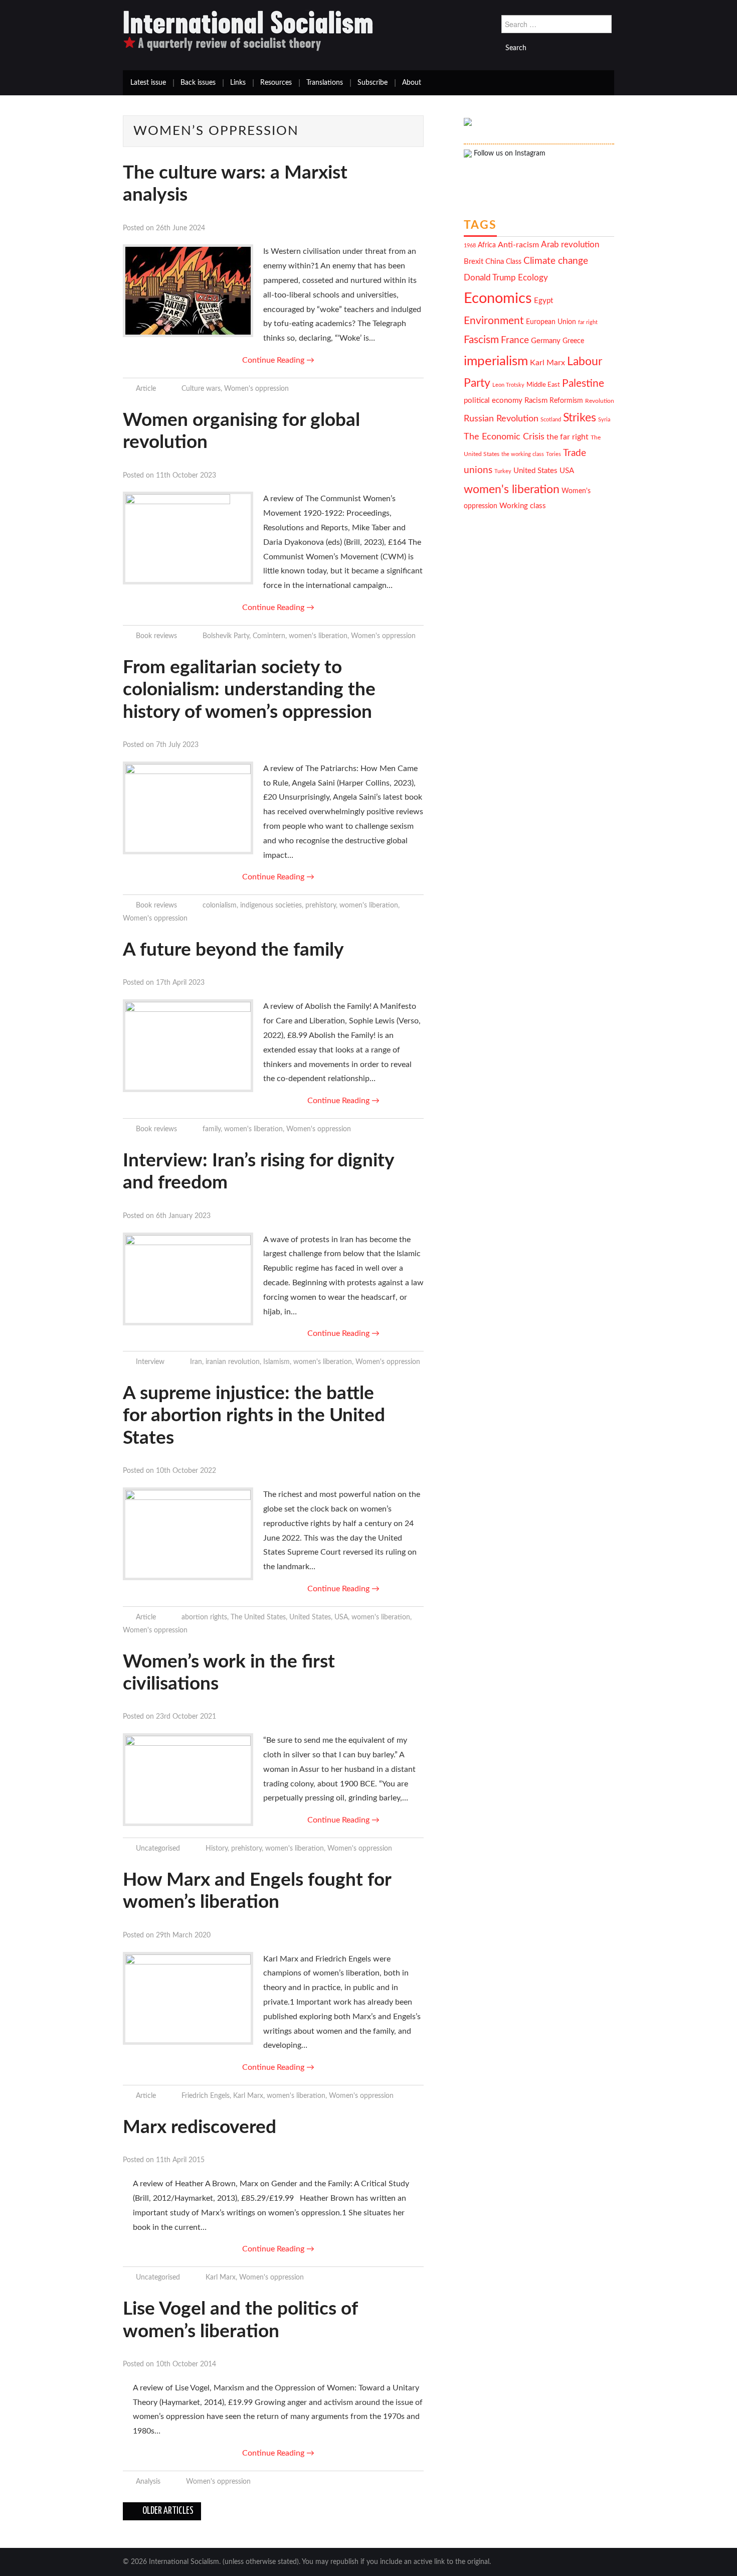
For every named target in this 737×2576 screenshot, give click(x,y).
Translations (325, 83)
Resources (276, 83)
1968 (470, 246)
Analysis (148, 2481)
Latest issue (148, 83)
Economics (498, 298)
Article (146, 389)
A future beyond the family (233, 950)
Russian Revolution (501, 419)
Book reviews (156, 636)
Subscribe (373, 83)
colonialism (220, 905)
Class (514, 262)
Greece (573, 341)
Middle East (543, 385)
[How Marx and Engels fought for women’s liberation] (188, 1998)
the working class (523, 454)
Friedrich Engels (206, 2096)
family (212, 1129)
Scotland (551, 420)
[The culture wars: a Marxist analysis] (188, 291)
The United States (258, 1617)
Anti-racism (518, 245)
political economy (493, 401)
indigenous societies (271, 905)
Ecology (533, 278)
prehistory (321, 905)
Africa (487, 245)
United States (310, 1617)
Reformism (566, 401)
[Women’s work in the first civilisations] (188, 1780)
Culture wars (201, 389)
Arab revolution (570, 245)
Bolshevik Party (226, 636)
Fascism (481, 340)
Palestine (583, 384)
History (217, 1848)
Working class (523, 506)
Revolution (600, 401)
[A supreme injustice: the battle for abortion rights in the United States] (188, 1534)
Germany (546, 341)
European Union (551, 322)
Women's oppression (256, 389)
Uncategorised (158, 1848)
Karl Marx (248, 2096)
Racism (536, 401)
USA (341, 1617)
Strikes (580, 418)
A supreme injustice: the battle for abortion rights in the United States (254, 1416)
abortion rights (204, 1617)
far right (588, 322)
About (412, 83)
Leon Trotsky (508, 385)
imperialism (496, 361)
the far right (568, 437)
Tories (554, 454)
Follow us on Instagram (509, 154)
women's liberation (318, 636)
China (495, 262)
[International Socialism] (248, 31)
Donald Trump (490, 278)
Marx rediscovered (200, 2127)
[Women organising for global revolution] (188, 538)
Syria (604, 420)
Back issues (198, 83)
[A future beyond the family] (188, 1046)
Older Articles (167, 2511)
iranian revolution (233, 1362)
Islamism (277, 1362)
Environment (494, 321)
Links (238, 83)
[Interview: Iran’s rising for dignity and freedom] (188, 1279)
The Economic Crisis (504, 437)
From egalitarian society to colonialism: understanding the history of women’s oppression (249, 690)
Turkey (503, 471)
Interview (150, 1362)
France (515, 340)
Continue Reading (278, 360)
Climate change (556, 261)
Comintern (269, 636)
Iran (196, 1362)
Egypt (543, 301)
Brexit (474, 262)
